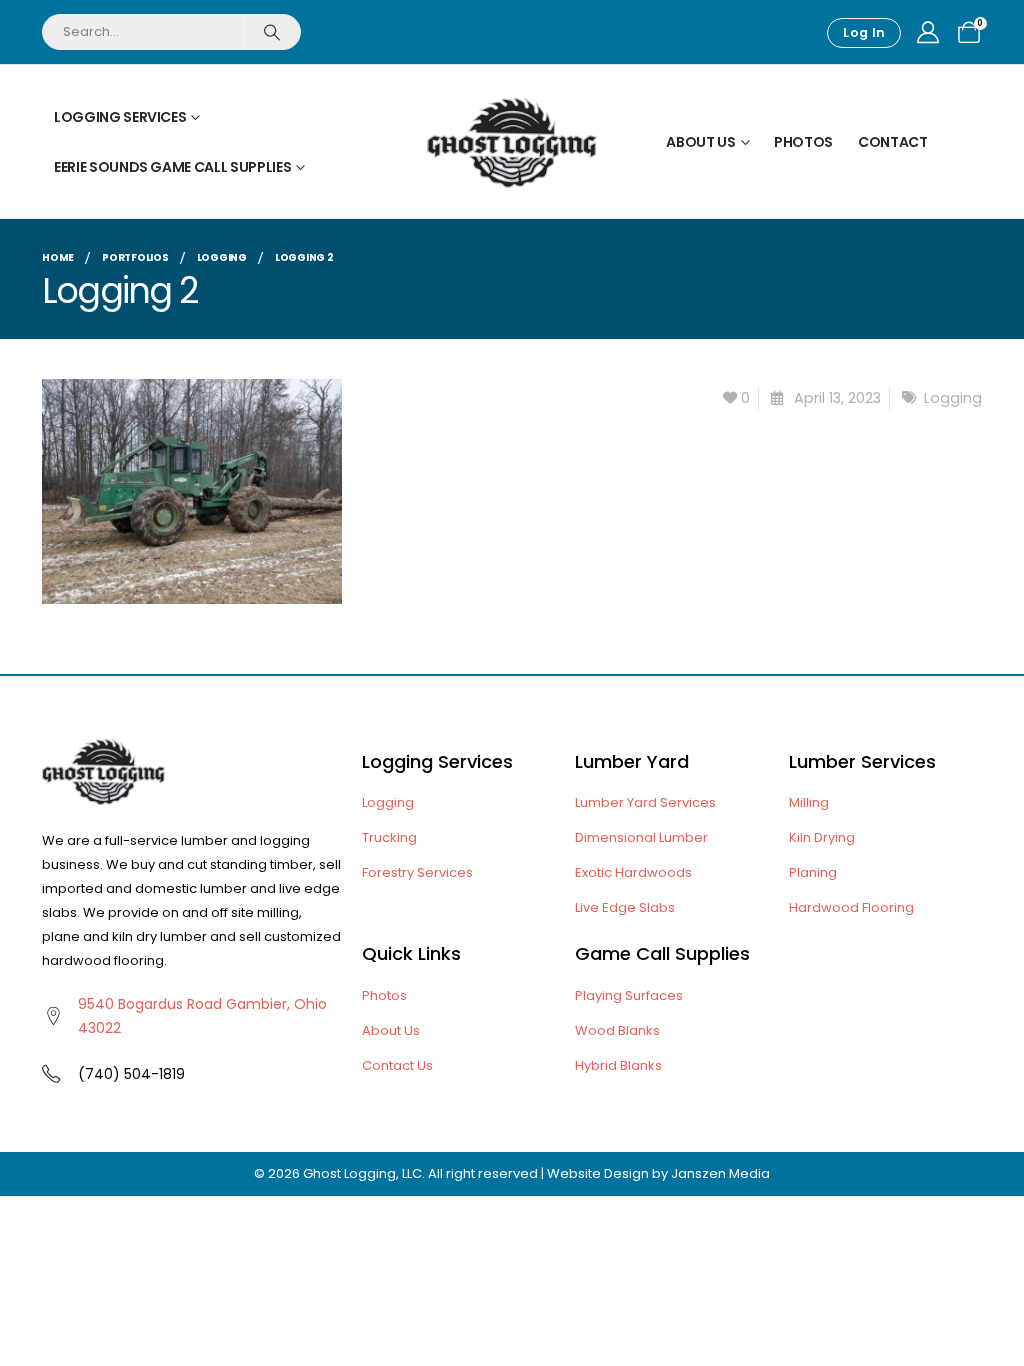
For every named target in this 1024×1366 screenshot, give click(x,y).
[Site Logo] (512, 142)
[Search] (271, 32)
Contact (893, 142)
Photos (803, 142)
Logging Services (120, 117)
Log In (864, 32)
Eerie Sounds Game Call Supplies (172, 167)
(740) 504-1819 (131, 1074)
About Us (700, 142)
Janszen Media (720, 1173)
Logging (953, 398)
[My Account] (928, 33)
